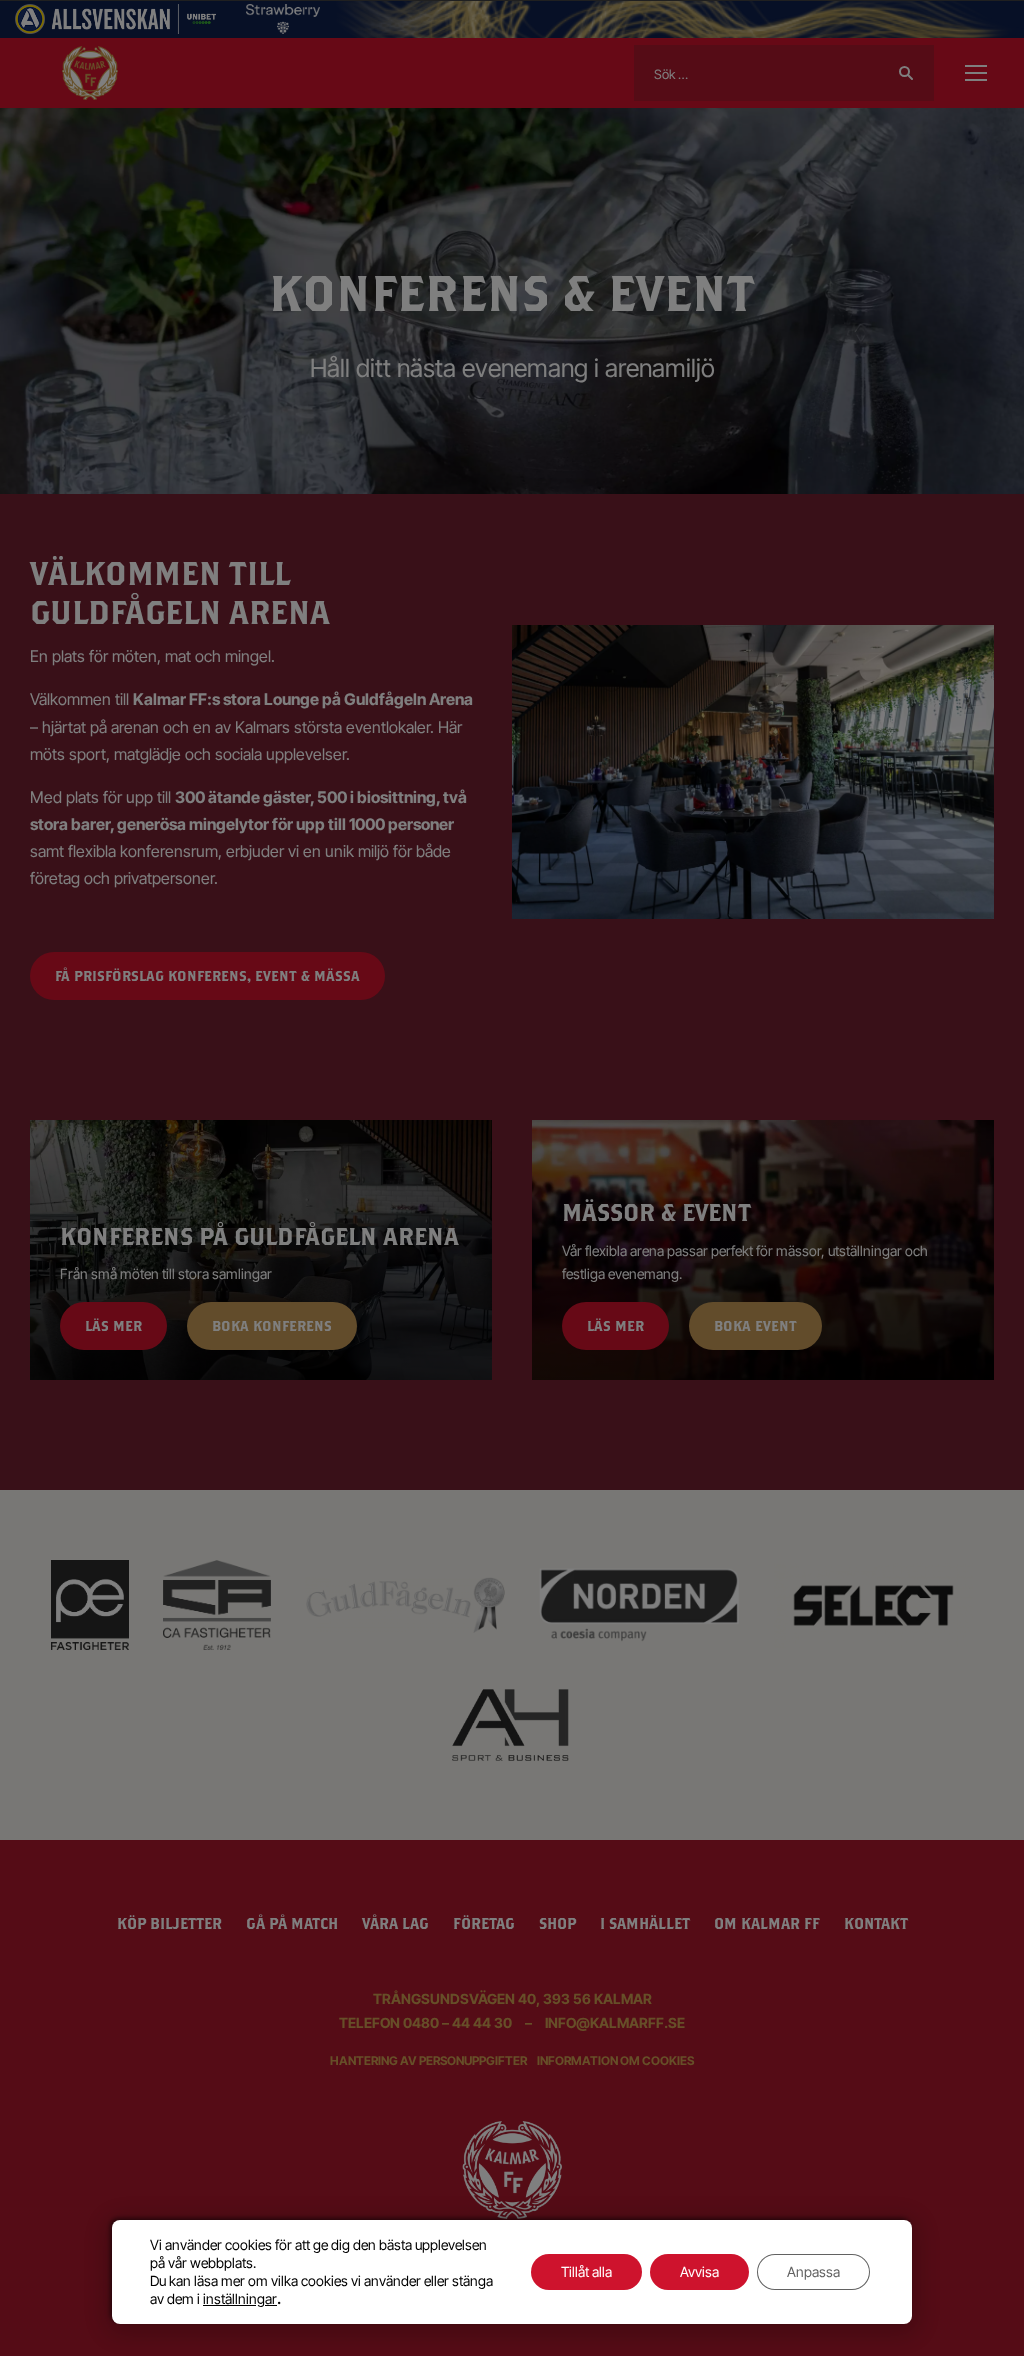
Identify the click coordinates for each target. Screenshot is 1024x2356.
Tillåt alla (586, 2271)
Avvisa (699, 2271)
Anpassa (813, 2271)
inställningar (240, 2298)
